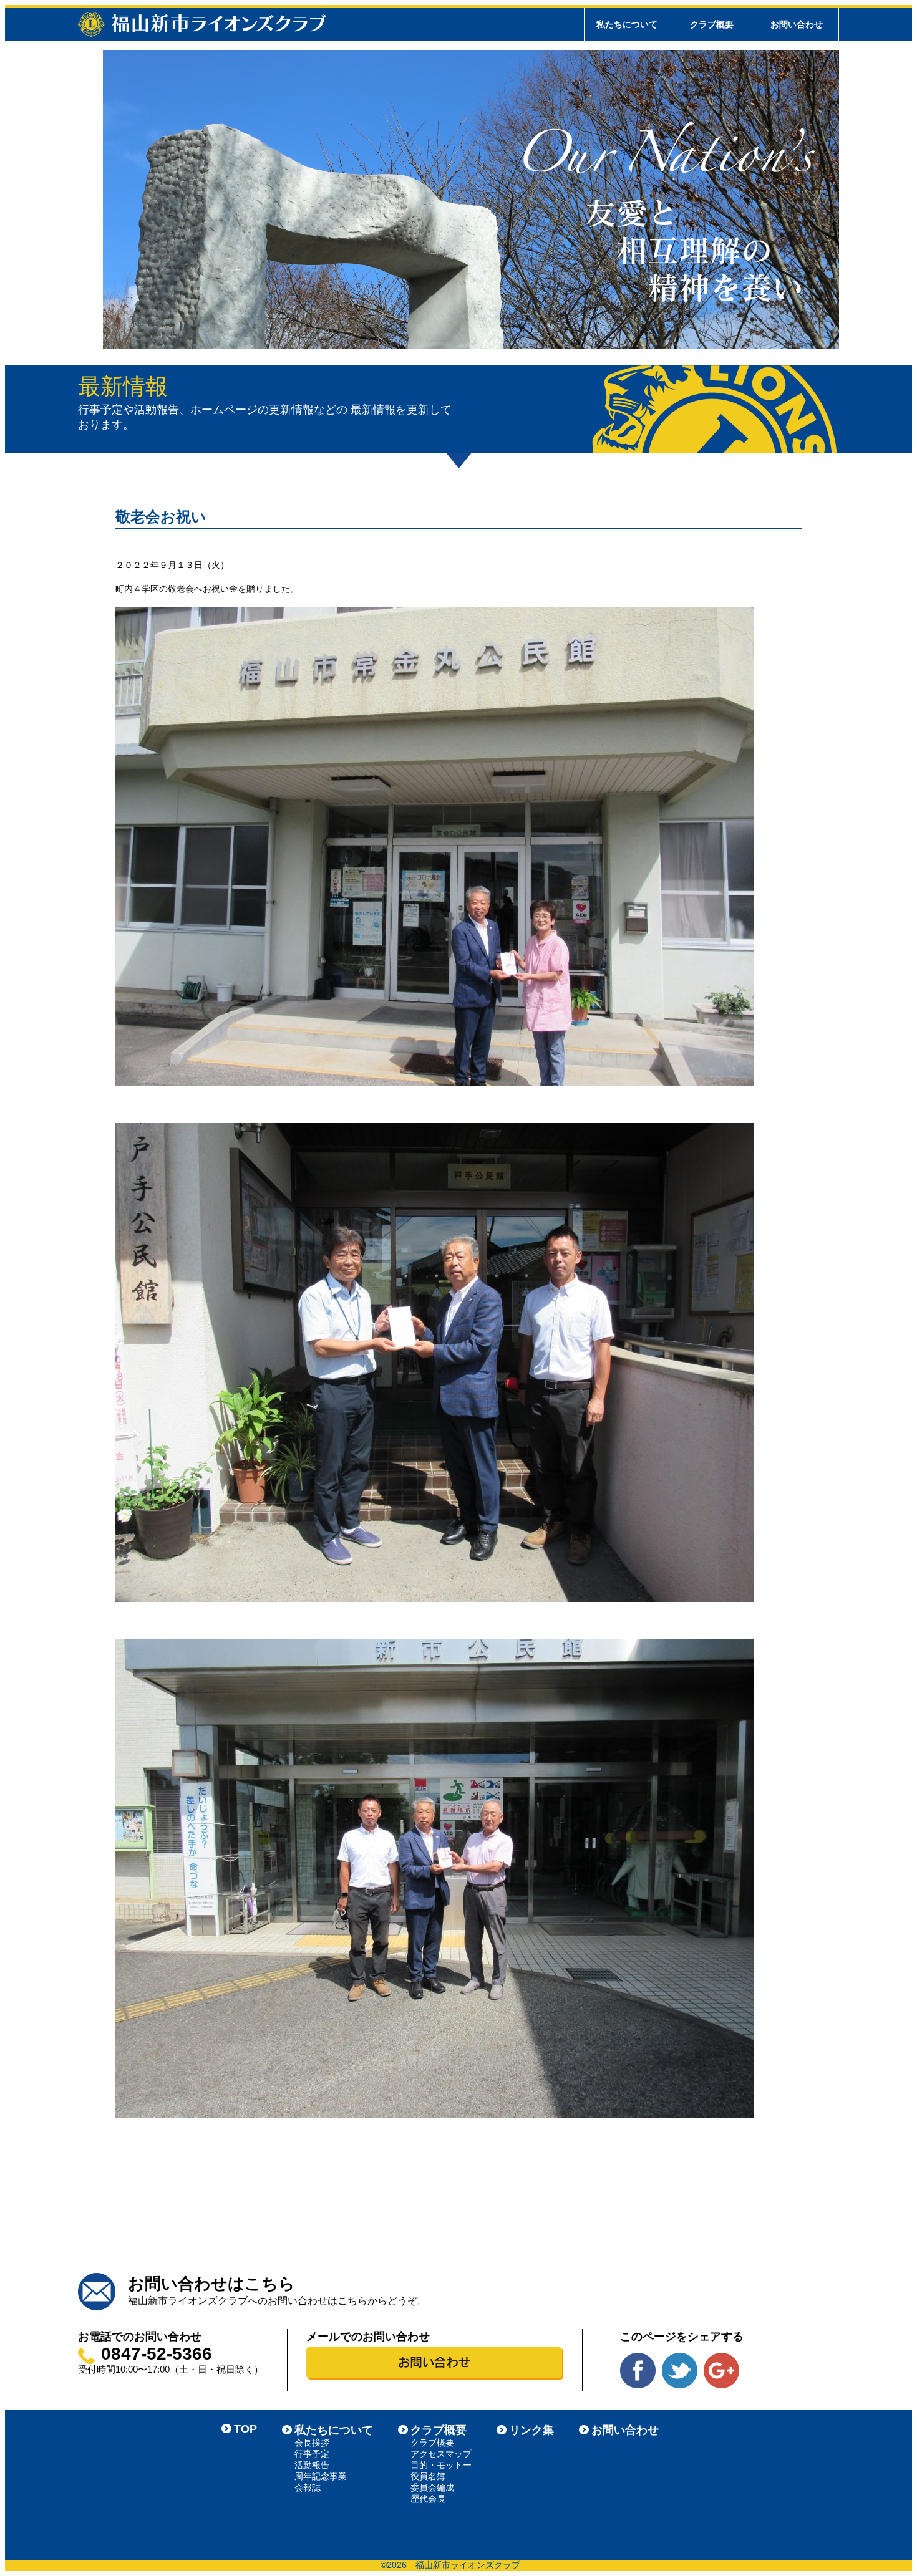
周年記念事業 (321, 2476)
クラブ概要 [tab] (712, 24)
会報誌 (308, 2487)
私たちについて (334, 2430)
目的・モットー (441, 2465)
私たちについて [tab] (627, 24)
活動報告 (312, 2465)
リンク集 (531, 2430)
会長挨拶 (312, 2443)
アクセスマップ (441, 2454)
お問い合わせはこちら (211, 2284)
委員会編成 (432, 2487)
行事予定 (312, 2454)
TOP (245, 2429)
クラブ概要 (439, 2430)
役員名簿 (428, 2476)
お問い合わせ (797, 24)
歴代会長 (428, 2499)
